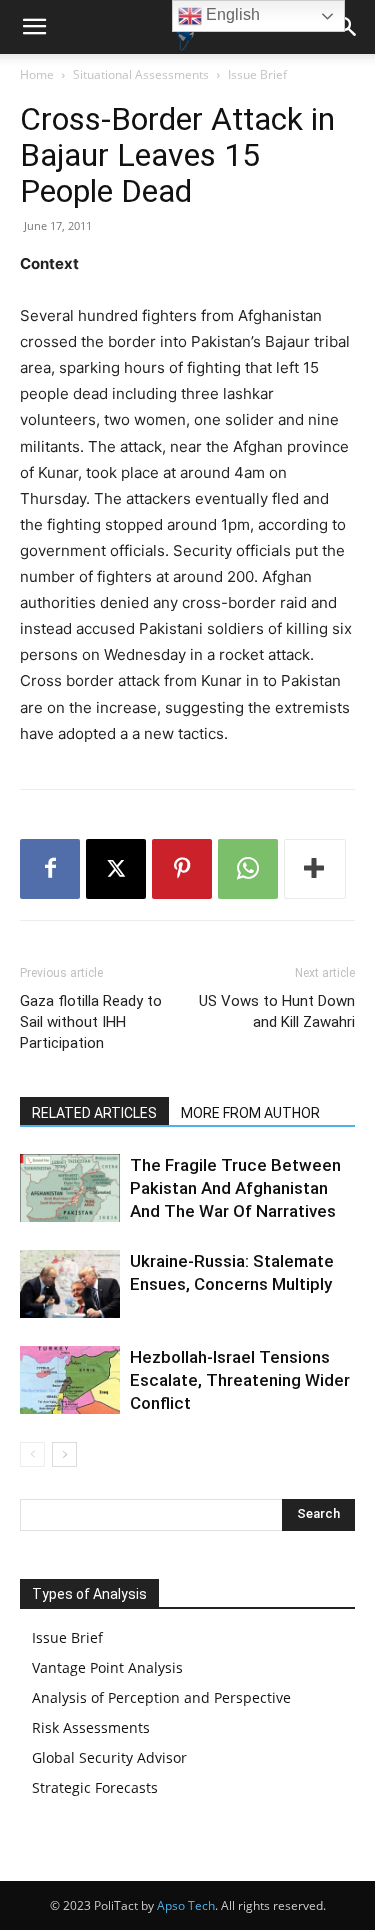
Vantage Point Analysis (107, 1667)
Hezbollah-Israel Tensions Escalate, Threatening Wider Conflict (240, 1380)
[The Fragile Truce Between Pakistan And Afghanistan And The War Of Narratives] (70, 1188)
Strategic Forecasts (95, 1787)
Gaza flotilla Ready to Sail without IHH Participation (91, 1022)
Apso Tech (186, 1905)
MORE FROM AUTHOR (250, 1113)
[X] (116, 869)
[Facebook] (50, 869)
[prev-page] (32, 1454)
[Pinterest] (182, 869)
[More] (315, 869)
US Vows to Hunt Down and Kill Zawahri (277, 1011)
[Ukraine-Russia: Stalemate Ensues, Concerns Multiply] (70, 1284)
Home (37, 74)
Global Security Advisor (109, 1757)
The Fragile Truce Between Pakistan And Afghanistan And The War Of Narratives (235, 1188)
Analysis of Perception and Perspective (161, 1697)
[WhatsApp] (248, 869)
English (231, 14)
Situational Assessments (141, 74)
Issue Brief (257, 74)
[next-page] (64, 1454)
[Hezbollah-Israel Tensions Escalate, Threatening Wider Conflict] (70, 1380)
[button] (34, 27)
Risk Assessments (91, 1727)
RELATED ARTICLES (94, 1113)
